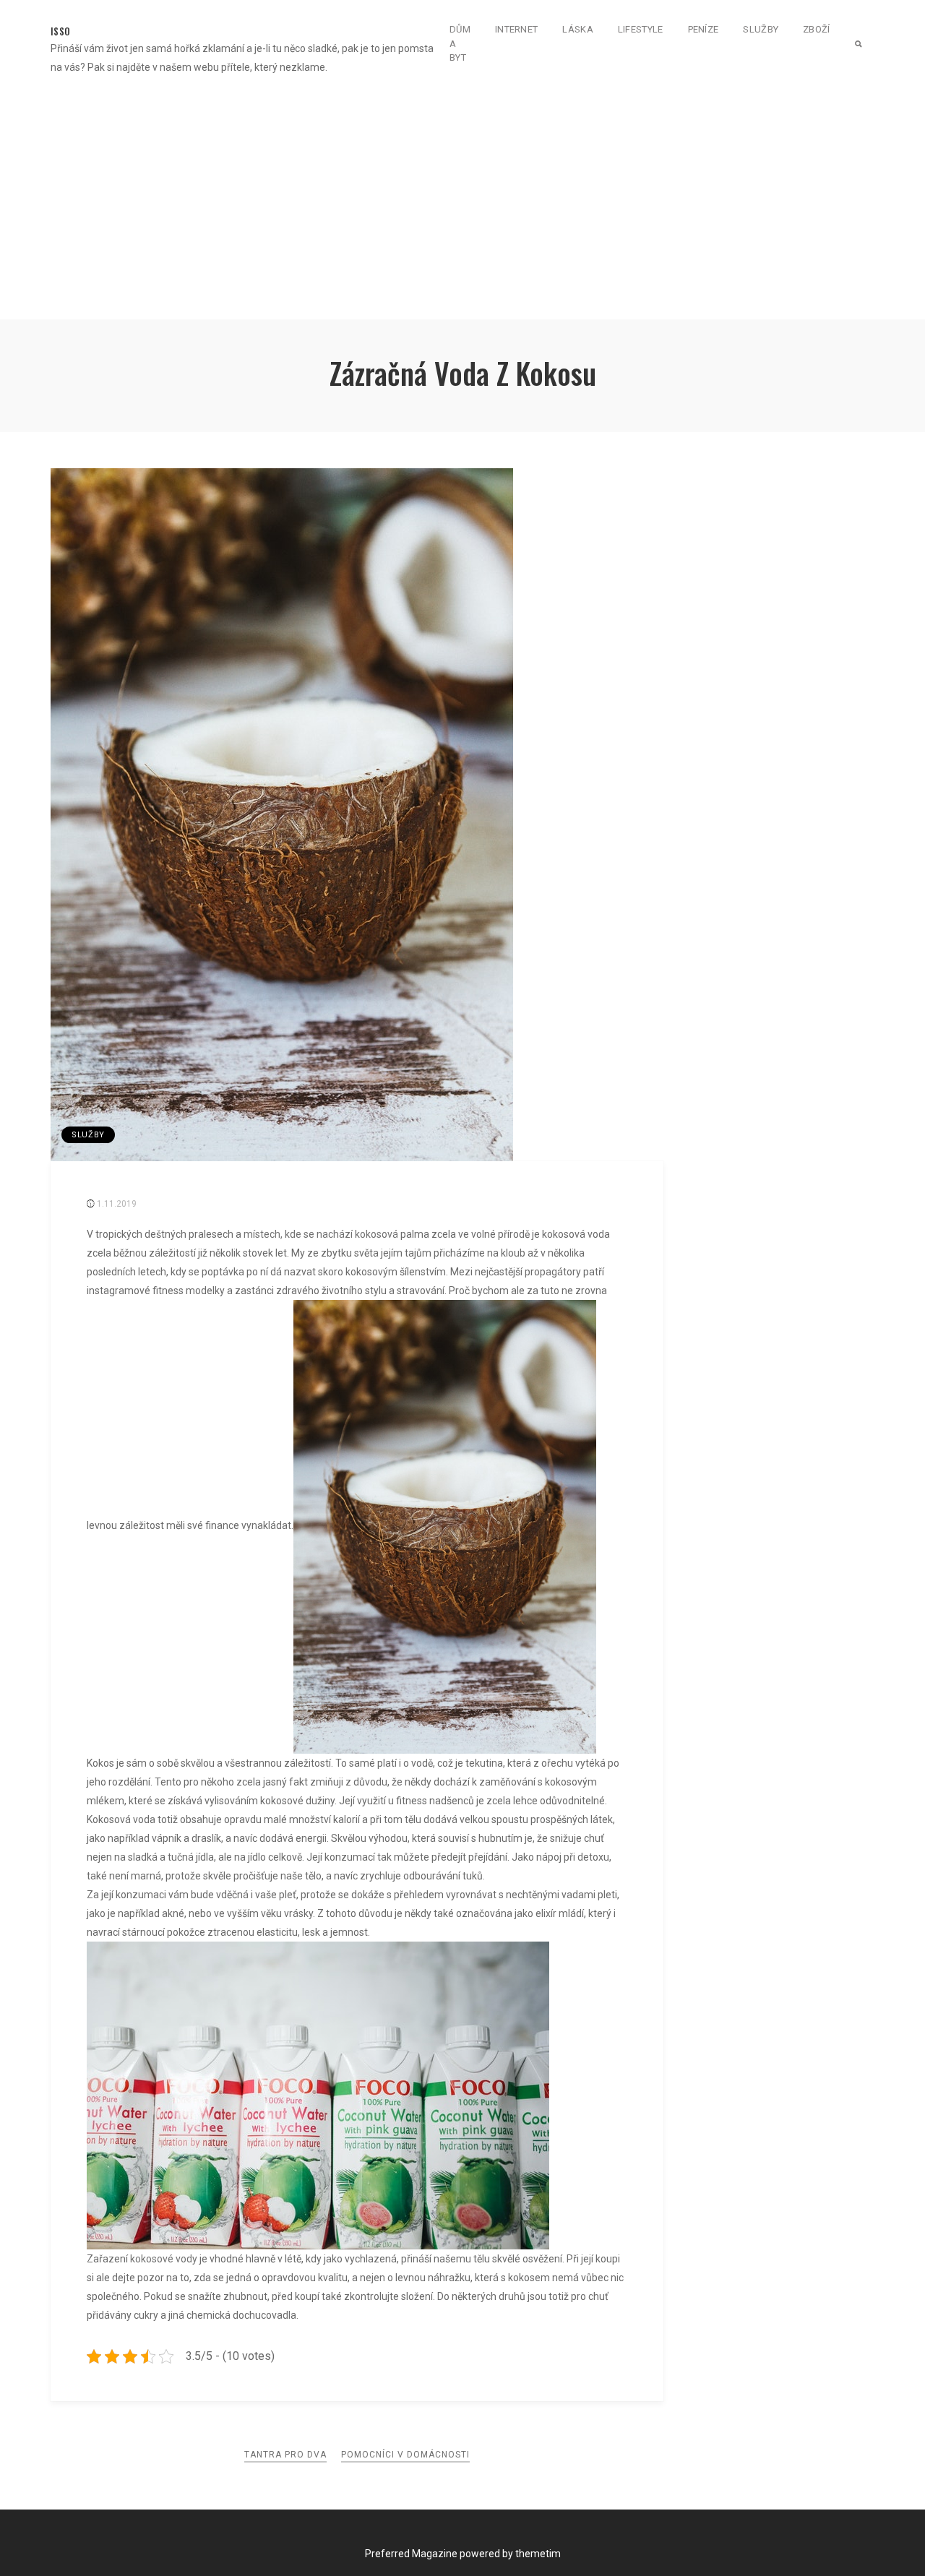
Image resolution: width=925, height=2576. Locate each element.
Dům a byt (460, 43)
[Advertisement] (462, 211)
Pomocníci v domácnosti (405, 2455)
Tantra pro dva (285, 2455)
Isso (60, 31)
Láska (578, 29)
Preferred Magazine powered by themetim (463, 2554)
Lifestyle (641, 29)
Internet (516, 29)
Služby (761, 29)
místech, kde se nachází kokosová (321, 1234)
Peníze (704, 29)
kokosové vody (164, 2259)
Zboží (817, 29)
